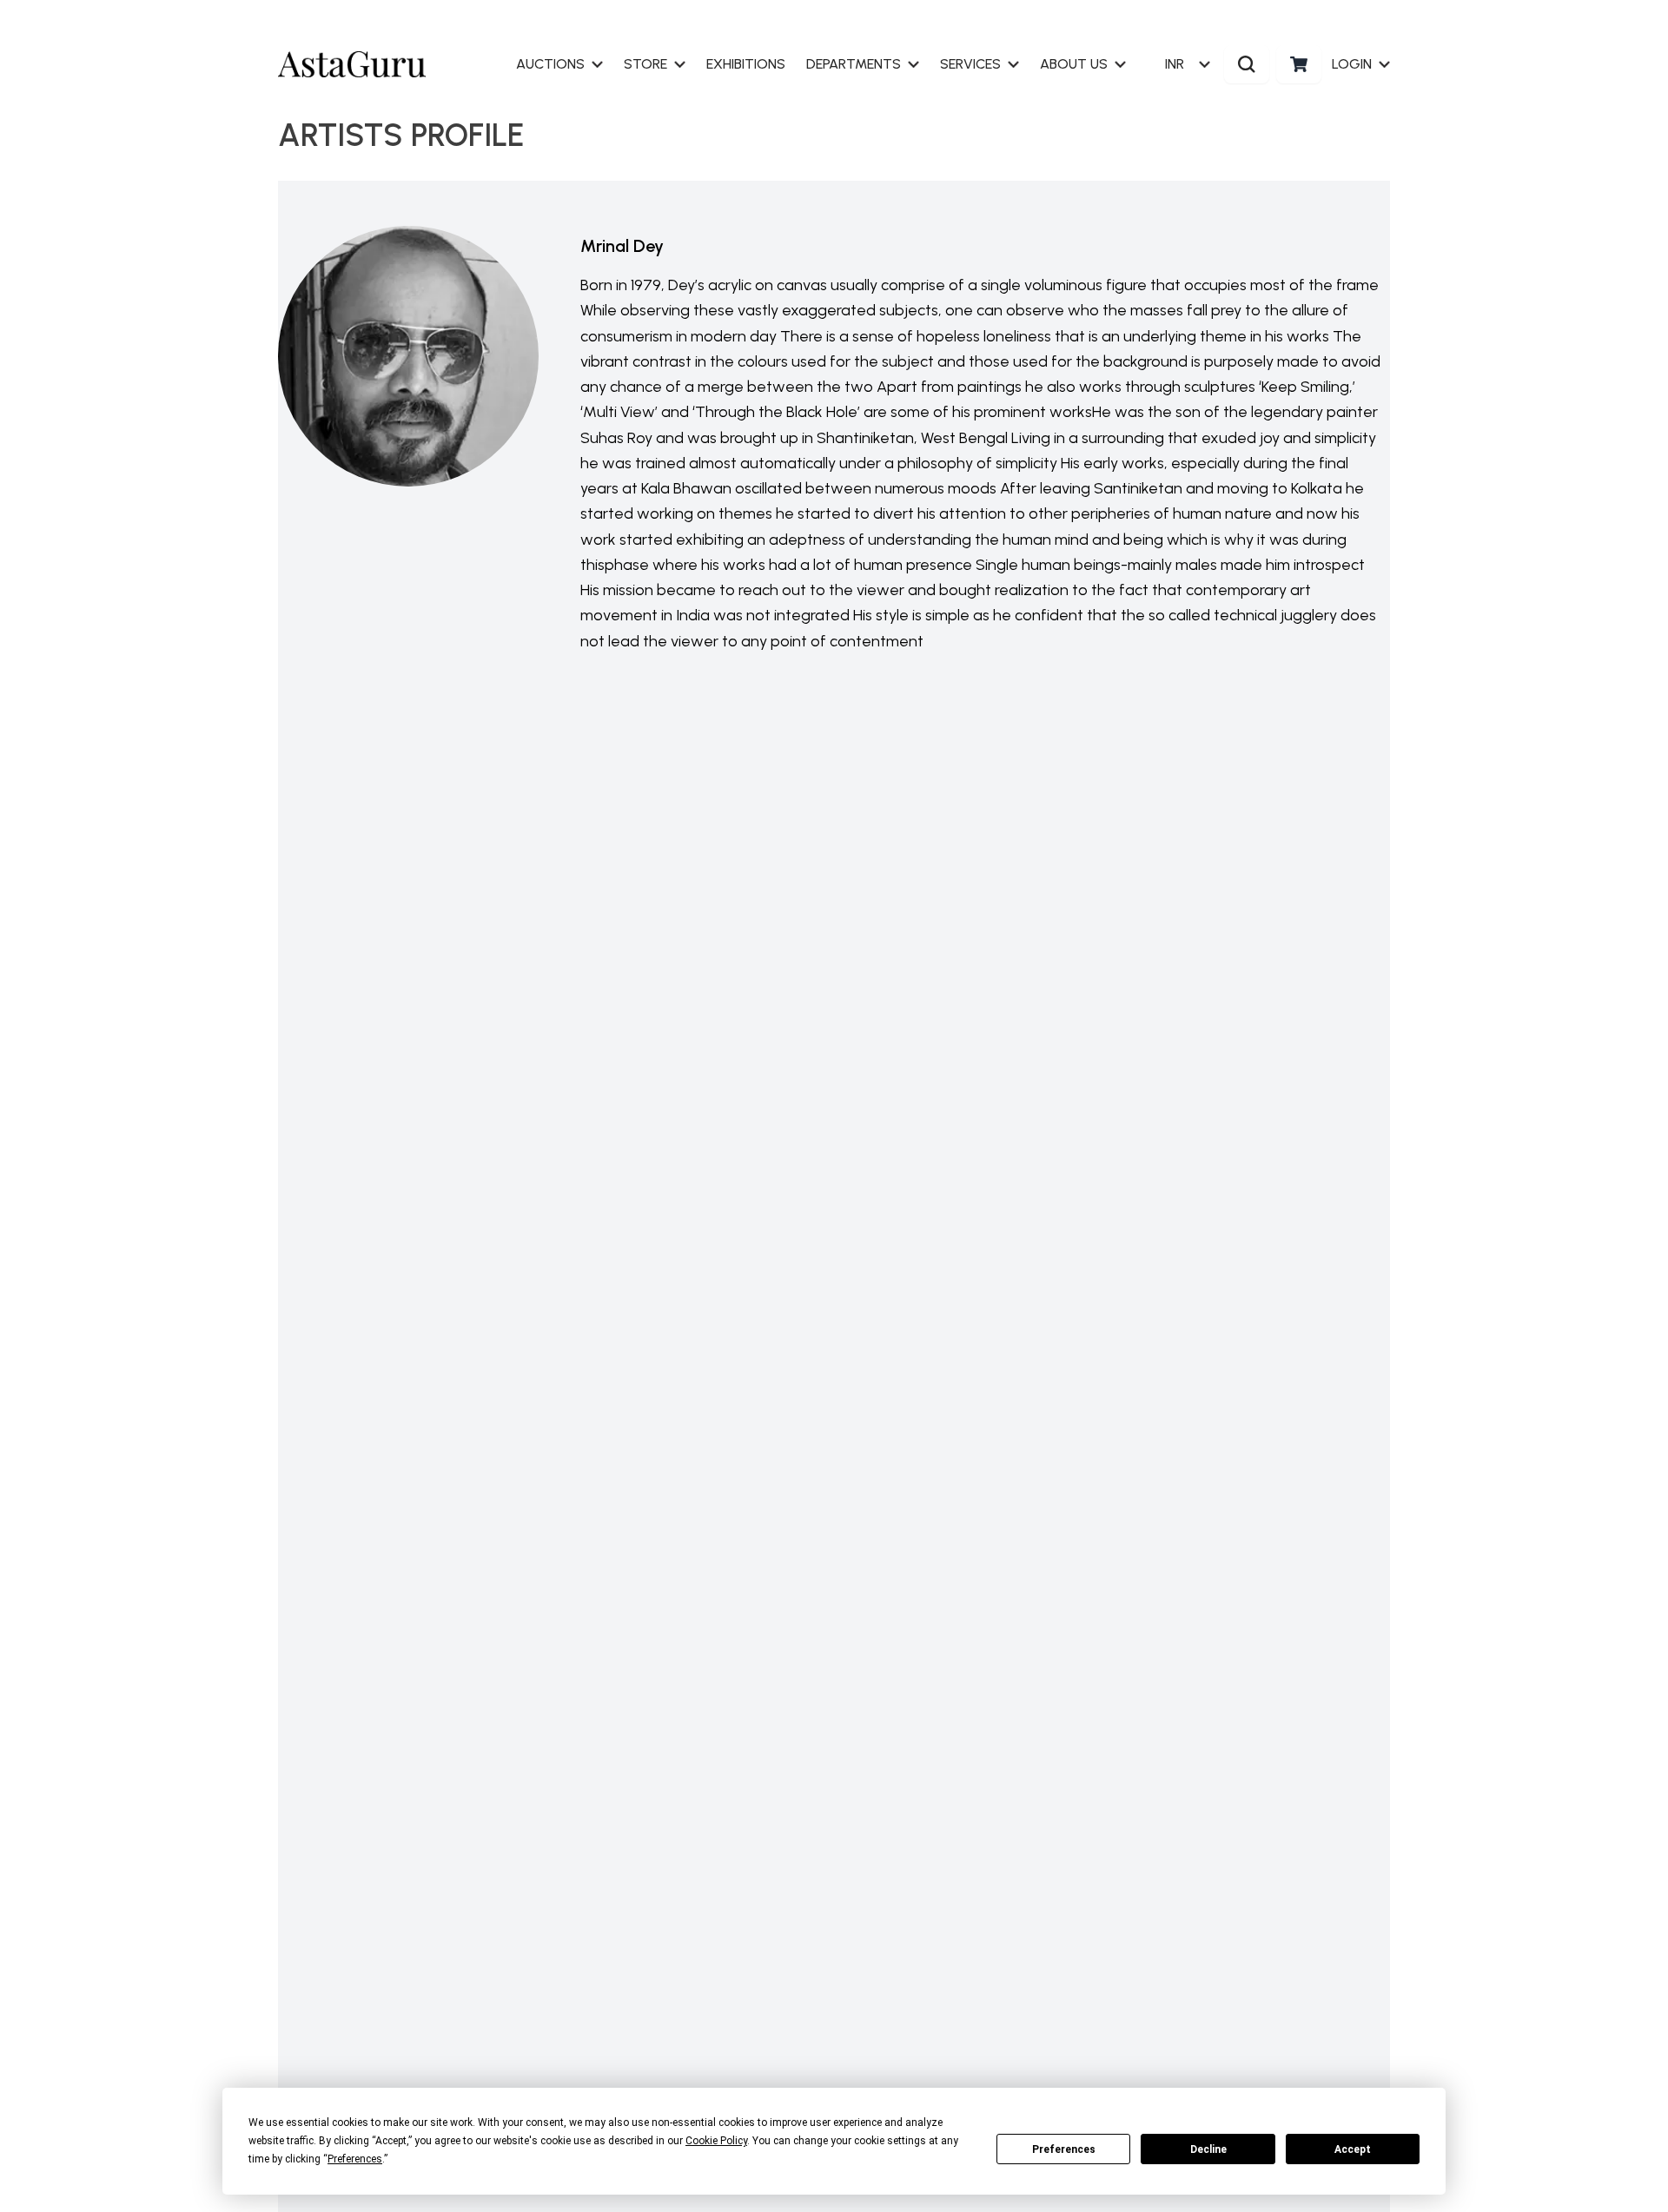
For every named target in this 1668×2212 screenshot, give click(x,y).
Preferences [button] (355, 2159)
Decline (1208, 2149)
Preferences (1064, 2149)
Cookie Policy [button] (716, 2141)
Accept (1353, 2149)
